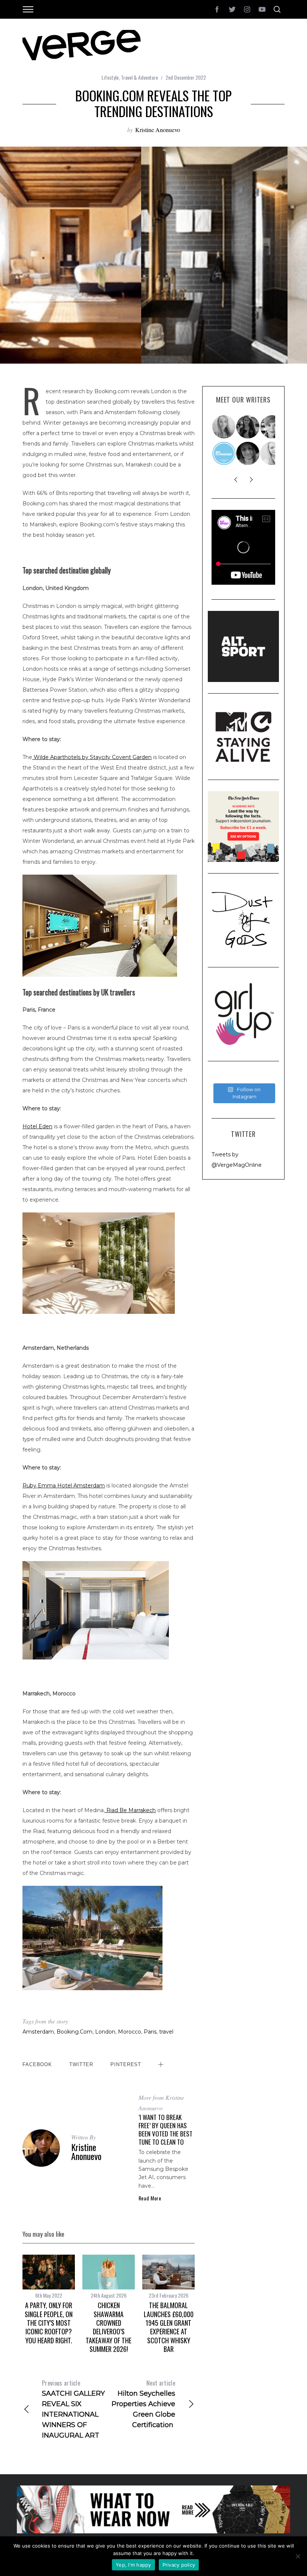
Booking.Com (75, 2032)
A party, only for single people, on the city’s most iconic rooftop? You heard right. (49, 2323)
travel (166, 2032)
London (105, 2032)
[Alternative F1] (224, 453)
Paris (150, 2032)
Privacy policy (179, 2565)
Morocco (130, 2032)
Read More (150, 2198)
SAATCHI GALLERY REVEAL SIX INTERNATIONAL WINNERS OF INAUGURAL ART (73, 2409)
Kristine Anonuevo (158, 130)
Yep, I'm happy (133, 2565)
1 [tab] (277, 250)
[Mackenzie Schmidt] (248, 427)
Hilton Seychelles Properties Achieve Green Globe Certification (143, 2404)
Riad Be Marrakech (130, 1810)
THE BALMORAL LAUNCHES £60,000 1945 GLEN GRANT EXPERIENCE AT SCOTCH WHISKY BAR (169, 2327)
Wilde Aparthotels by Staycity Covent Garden (92, 757)
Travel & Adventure (139, 77)
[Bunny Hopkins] (272, 427)
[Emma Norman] (224, 427)
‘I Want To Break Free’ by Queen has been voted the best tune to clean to (165, 2130)
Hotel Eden (37, 1126)
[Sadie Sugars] (248, 453)
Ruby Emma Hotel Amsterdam (64, 1486)
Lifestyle (110, 77)
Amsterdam (38, 2032)
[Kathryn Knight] (272, 453)
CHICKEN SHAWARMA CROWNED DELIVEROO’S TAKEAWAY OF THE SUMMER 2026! (109, 2327)
